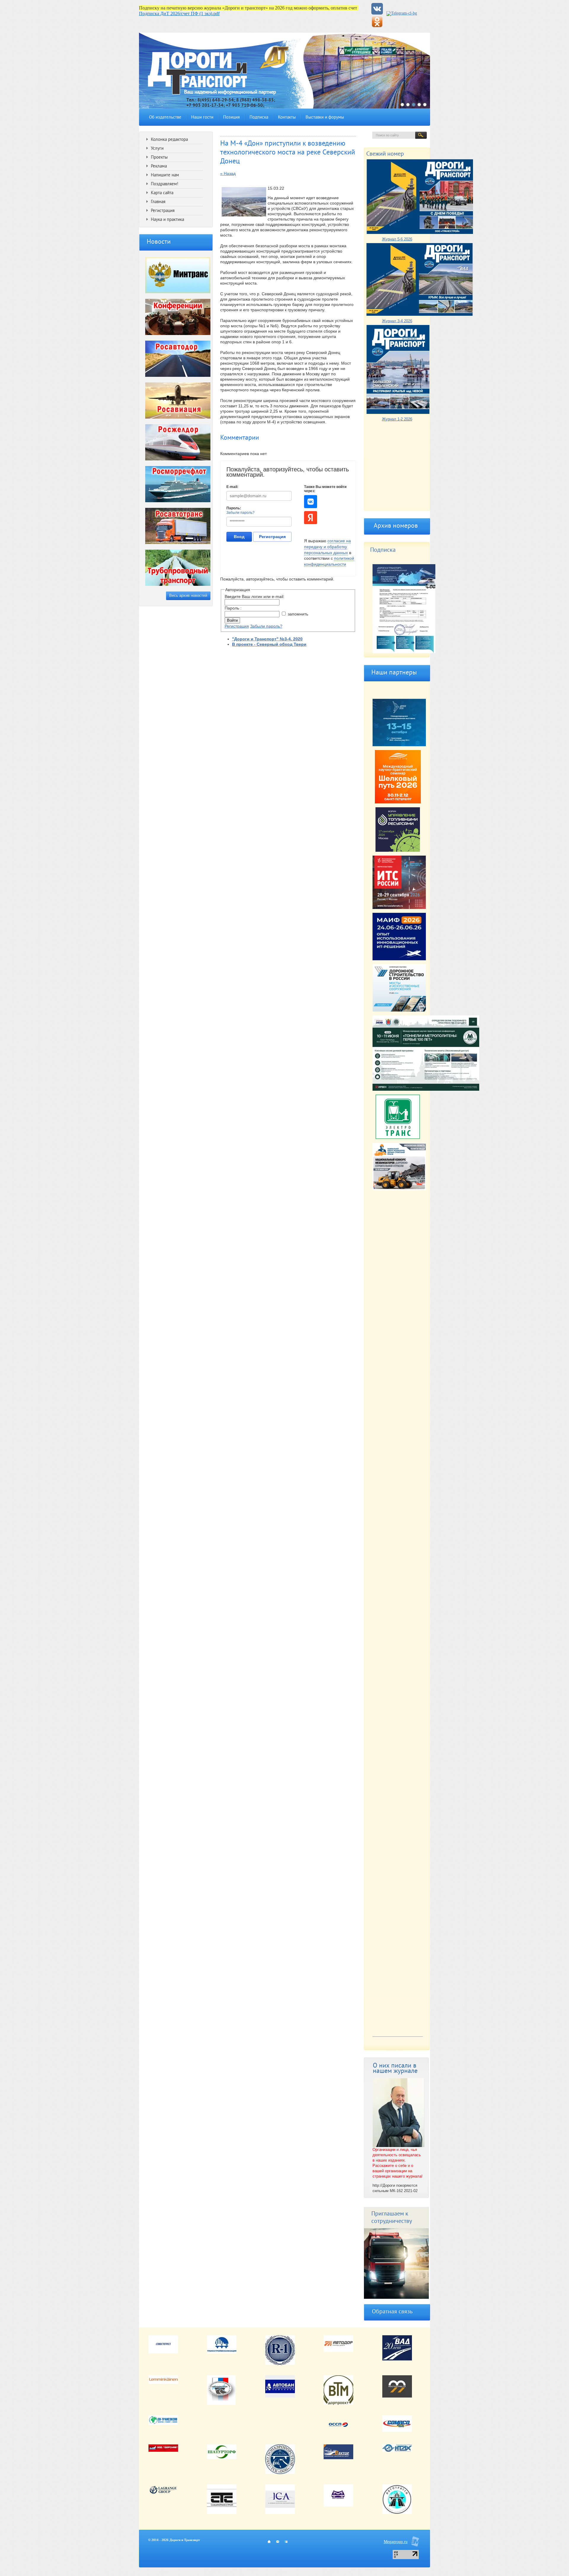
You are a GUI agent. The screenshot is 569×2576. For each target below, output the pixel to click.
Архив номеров (396, 526)
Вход (239, 537)
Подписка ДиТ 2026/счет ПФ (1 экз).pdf (179, 13)
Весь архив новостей (188, 595)
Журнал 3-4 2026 (397, 321)
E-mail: (232, 487)
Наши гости (202, 118)
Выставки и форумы (325, 118)
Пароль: (234, 508)
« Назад (228, 173)
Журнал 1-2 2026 (397, 419)
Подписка (259, 118)
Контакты (287, 118)
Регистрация (272, 537)
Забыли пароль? (240, 513)
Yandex (311, 518)
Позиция (231, 118)
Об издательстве (165, 118)
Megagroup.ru (396, 2542)
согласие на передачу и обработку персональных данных (327, 547)
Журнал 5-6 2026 (397, 239)
